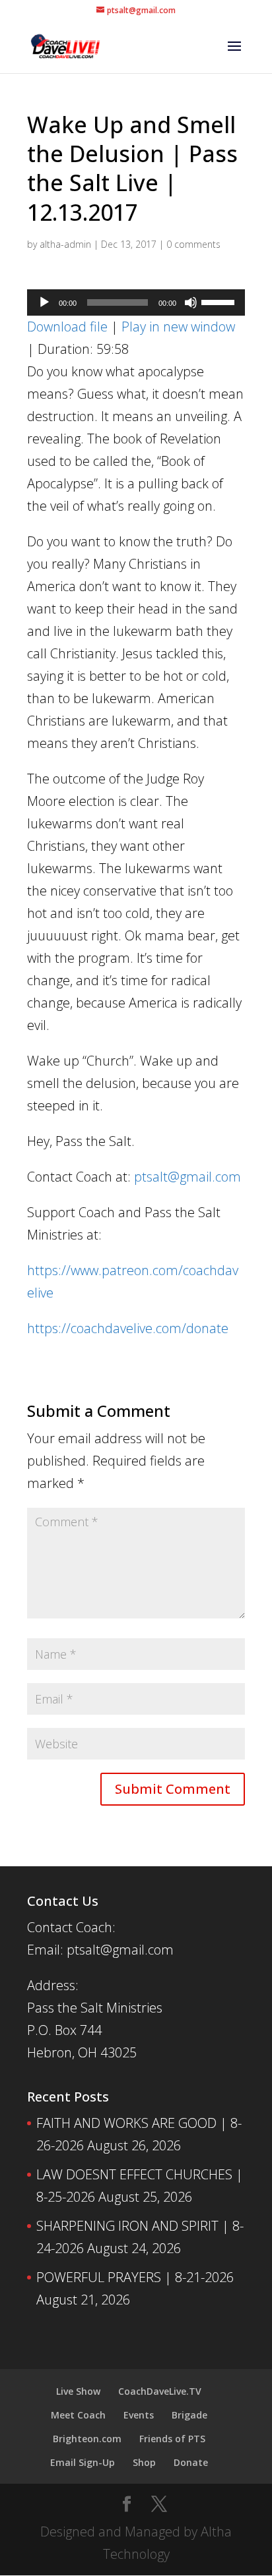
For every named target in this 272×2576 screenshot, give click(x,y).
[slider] (220, 301)
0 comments (193, 244)
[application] (136, 302)
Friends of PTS (172, 2439)
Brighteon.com (87, 2439)
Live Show (78, 2391)
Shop (144, 2462)
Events (139, 2415)
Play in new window (178, 327)
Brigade (189, 2415)
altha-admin (65, 244)
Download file (67, 327)
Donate (191, 2462)
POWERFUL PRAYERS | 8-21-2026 (135, 2277)
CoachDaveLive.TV (160, 2391)
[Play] (44, 302)
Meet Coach (78, 2415)
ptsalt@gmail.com (187, 1177)
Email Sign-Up (83, 2462)
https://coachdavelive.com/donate (128, 1328)
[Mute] (191, 302)
